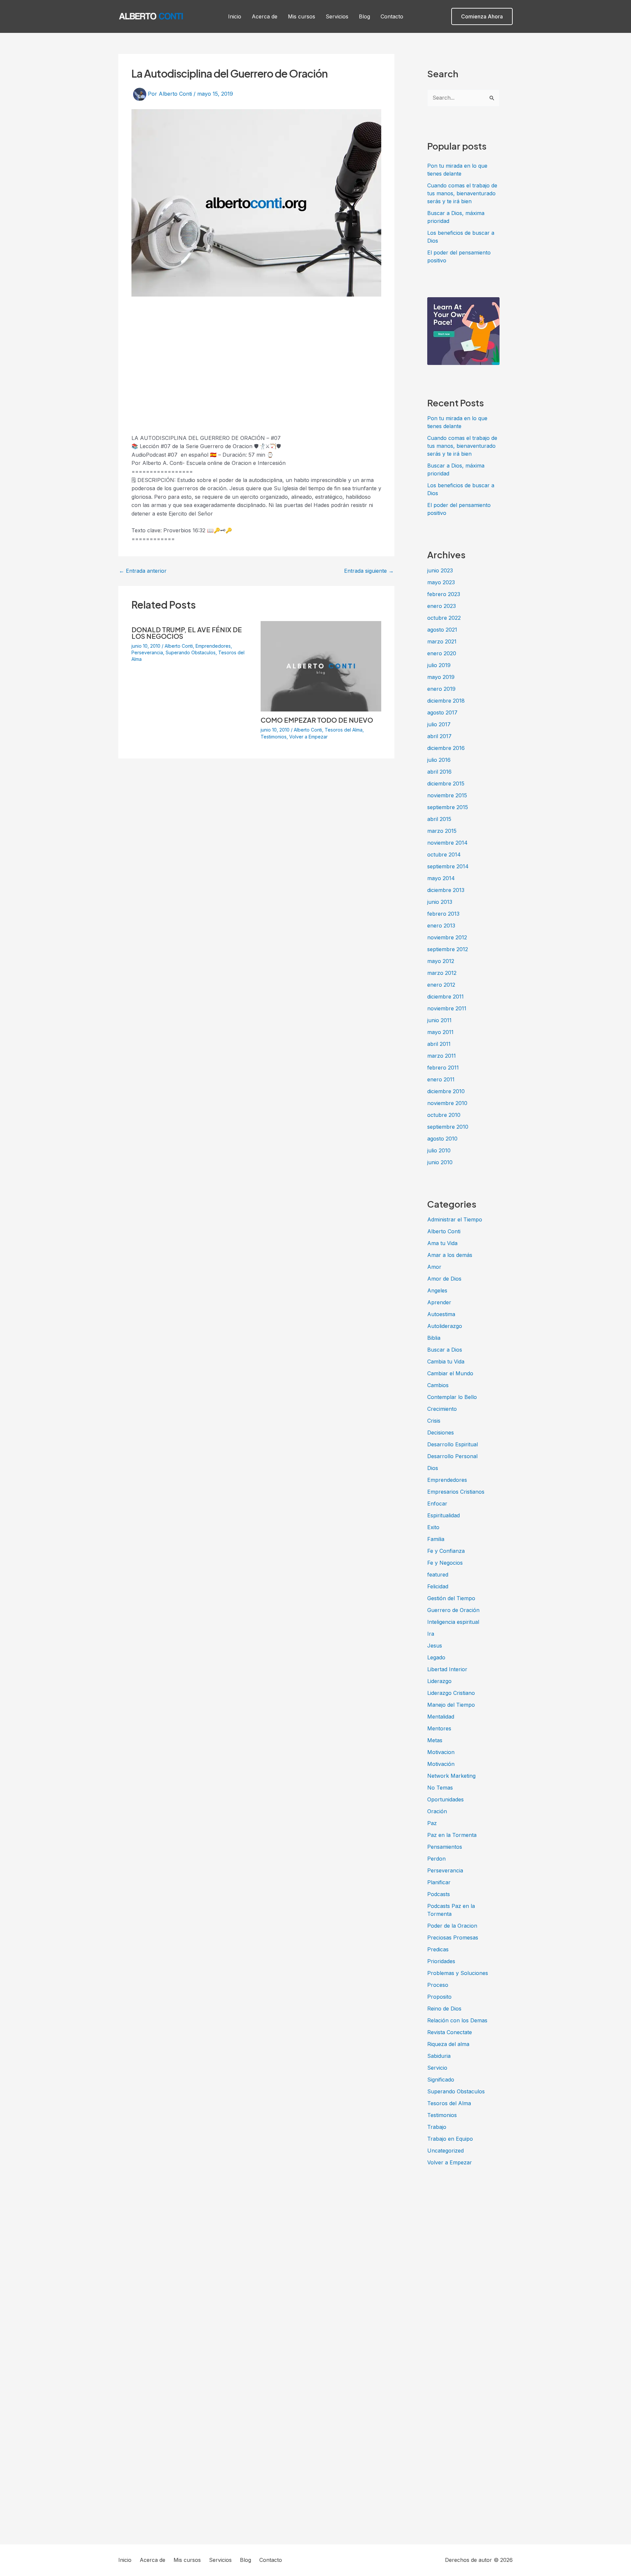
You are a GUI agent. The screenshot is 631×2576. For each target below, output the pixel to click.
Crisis (434, 1421)
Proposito (439, 1997)
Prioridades (441, 1961)
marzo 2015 (442, 831)
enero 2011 (441, 1079)
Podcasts (439, 1894)
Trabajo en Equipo (450, 2139)
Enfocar (437, 1504)
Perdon (436, 1859)
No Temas (440, 1788)
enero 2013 (441, 926)
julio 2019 (439, 665)
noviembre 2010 (447, 1103)
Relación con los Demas (457, 2020)
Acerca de (265, 16)
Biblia (434, 1338)
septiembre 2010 (448, 1127)
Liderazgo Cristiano (451, 1693)
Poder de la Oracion (452, 1926)
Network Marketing (451, 1776)
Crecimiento (442, 1409)
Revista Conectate (450, 2032)
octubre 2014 (444, 855)
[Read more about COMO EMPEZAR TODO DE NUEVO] (321, 666)
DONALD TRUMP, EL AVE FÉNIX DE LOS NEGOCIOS (187, 633)
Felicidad (438, 1586)
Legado (436, 1657)
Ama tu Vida (442, 1243)
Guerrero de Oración (453, 1610)
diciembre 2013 (446, 890)
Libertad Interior (447, 1669)
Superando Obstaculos (191, 652)
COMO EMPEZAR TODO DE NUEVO (317, 720)
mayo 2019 (441, 677)
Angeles (437, 1290)
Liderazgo (439, 1681)
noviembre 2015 (447, 795)
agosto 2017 (442, 712)
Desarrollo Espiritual (453, 1444)
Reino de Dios (444, 2009)
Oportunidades (445, 1799)
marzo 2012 (442, 973)
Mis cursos (302, 16)
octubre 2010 (444, 1115)
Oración (437, 1811)
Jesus (435, 1646)
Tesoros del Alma (344, 730)
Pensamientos (445, 1847)
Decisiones (441, 1432)
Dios (433, 1468)
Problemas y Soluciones (458, 1973)
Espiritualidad (444, 1515)
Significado (441, 2080)
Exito (433, 1527)
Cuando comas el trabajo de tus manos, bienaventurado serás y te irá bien (462, 193)
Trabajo (437, 2127)
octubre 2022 (444, 618)
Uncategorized (445, 2151)
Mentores (439, 1728)
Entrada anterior (143, 571)
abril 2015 (439, 819)
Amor (434, 1267)
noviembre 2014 (447, 843)
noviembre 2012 (447, 937)
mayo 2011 (440, 1032)
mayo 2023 (441, 582)
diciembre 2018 (446, 701)
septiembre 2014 (448, 866)
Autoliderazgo (445, 1326)
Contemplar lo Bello (452, 1397)
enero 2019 (441, 689)
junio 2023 (440, 570)
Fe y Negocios (445, 1563)
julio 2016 (439, 760)
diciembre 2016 (446, 748)
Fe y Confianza (446, 1551)
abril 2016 (439, 772)
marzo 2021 (442, 641)
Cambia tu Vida (446, 1361)
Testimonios (274, 737)
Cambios (438, 1385)
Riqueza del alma (448, 2044)
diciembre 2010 (446, 1091)
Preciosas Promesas (453, 1938)
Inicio (235, 16)
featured (438, 1575)
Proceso (438, 1985)
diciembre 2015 (446, 783)
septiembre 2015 (448, 807)
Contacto (392, 16)
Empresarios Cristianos (456, 1492)
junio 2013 (440, 902)
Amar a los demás (450, 1255)
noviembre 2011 (447, 1008)
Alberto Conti (179, 646)
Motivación (441, 1764)
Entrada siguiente (369, 571)
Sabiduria (439, 2056)
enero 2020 (442, 653)
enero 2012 (441, 985)
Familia (436, 1539)
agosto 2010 (442, 1139)
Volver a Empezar (308, 737)
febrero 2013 (443, 914)
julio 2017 (439, 724)
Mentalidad (441, 1717)
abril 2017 (439, 736)
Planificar (439, 1882)
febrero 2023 (444, 594)
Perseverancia (147, 652)
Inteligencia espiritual (453, 1622)
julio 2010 (439, 1150)
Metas (435, 1740)
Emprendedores (213, 646)
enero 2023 (442, 606)
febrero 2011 (443, 1068)
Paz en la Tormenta (452, 1835)
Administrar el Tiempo (455, 1219)
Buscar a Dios (445, 1350)
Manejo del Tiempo (451, 1705)
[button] (482, 16)
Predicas (438, 1949)
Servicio (437, 2068)
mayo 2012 (441, 961)
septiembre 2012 (448, 949)
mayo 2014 (441, 878)
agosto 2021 (442, 630)
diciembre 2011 (445, 997)
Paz (432, 1823)
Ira (431, 1634)
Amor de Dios (444, 1279)
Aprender (439, 1302)
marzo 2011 (442, 1056)
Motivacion (441, 1752)
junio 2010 (440, 1162)
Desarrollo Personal (452, 1456)
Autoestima (441, 1314)
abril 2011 (439, 1044)
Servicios (337, 16)
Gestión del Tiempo (451, 1598)
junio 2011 (439, 1020)
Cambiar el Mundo (450, 1373)
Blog (364, 16)
